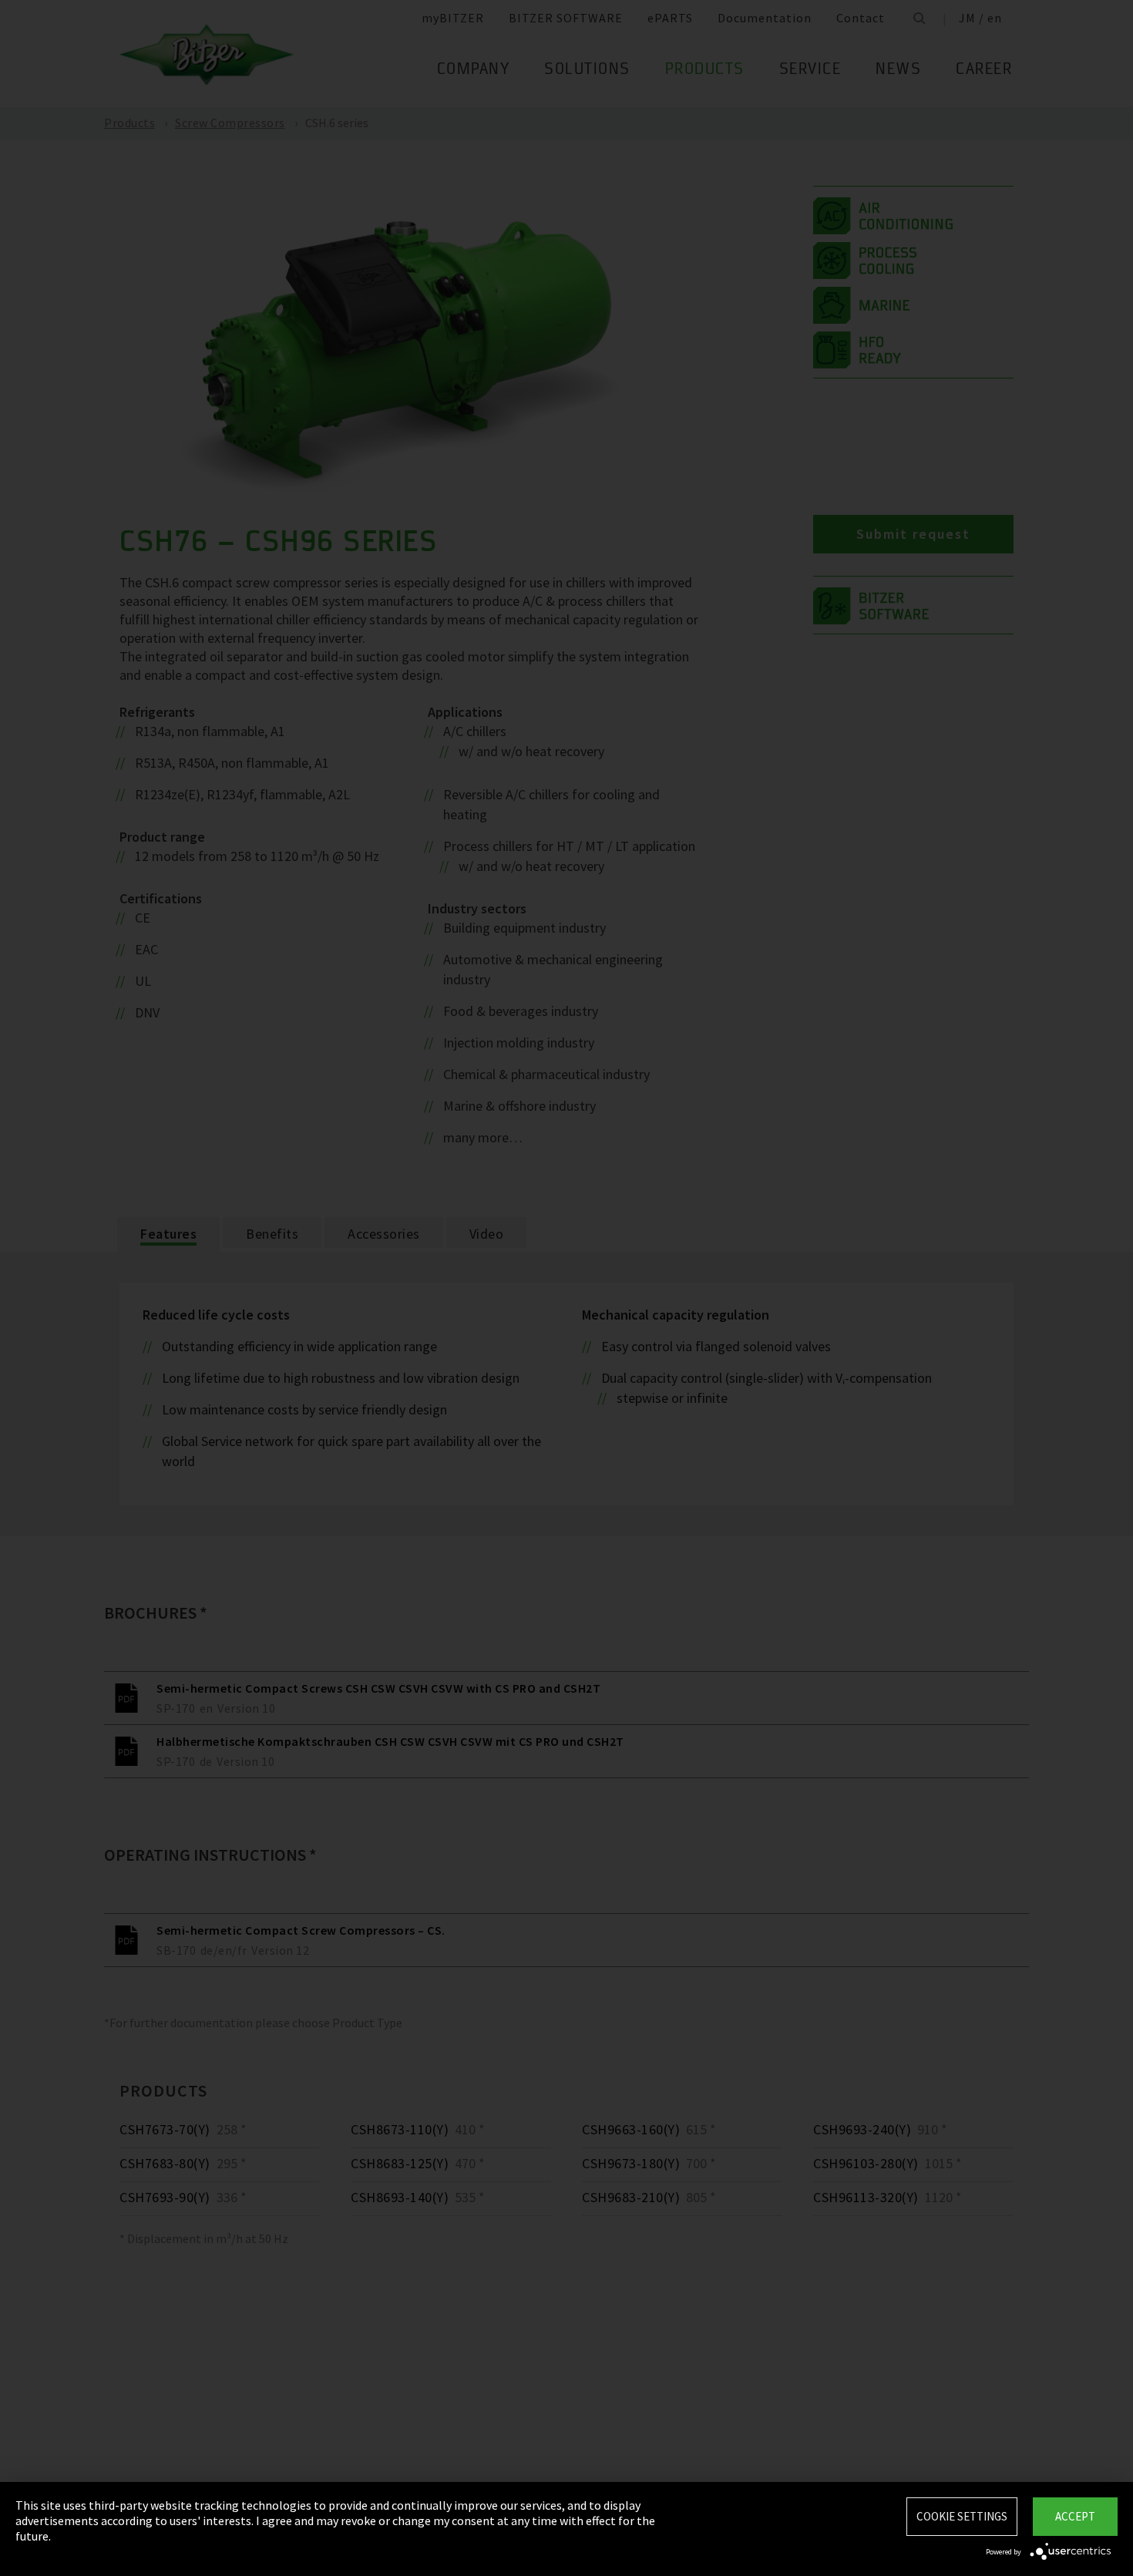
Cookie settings (962, 2516)
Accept (1075, 2516)
